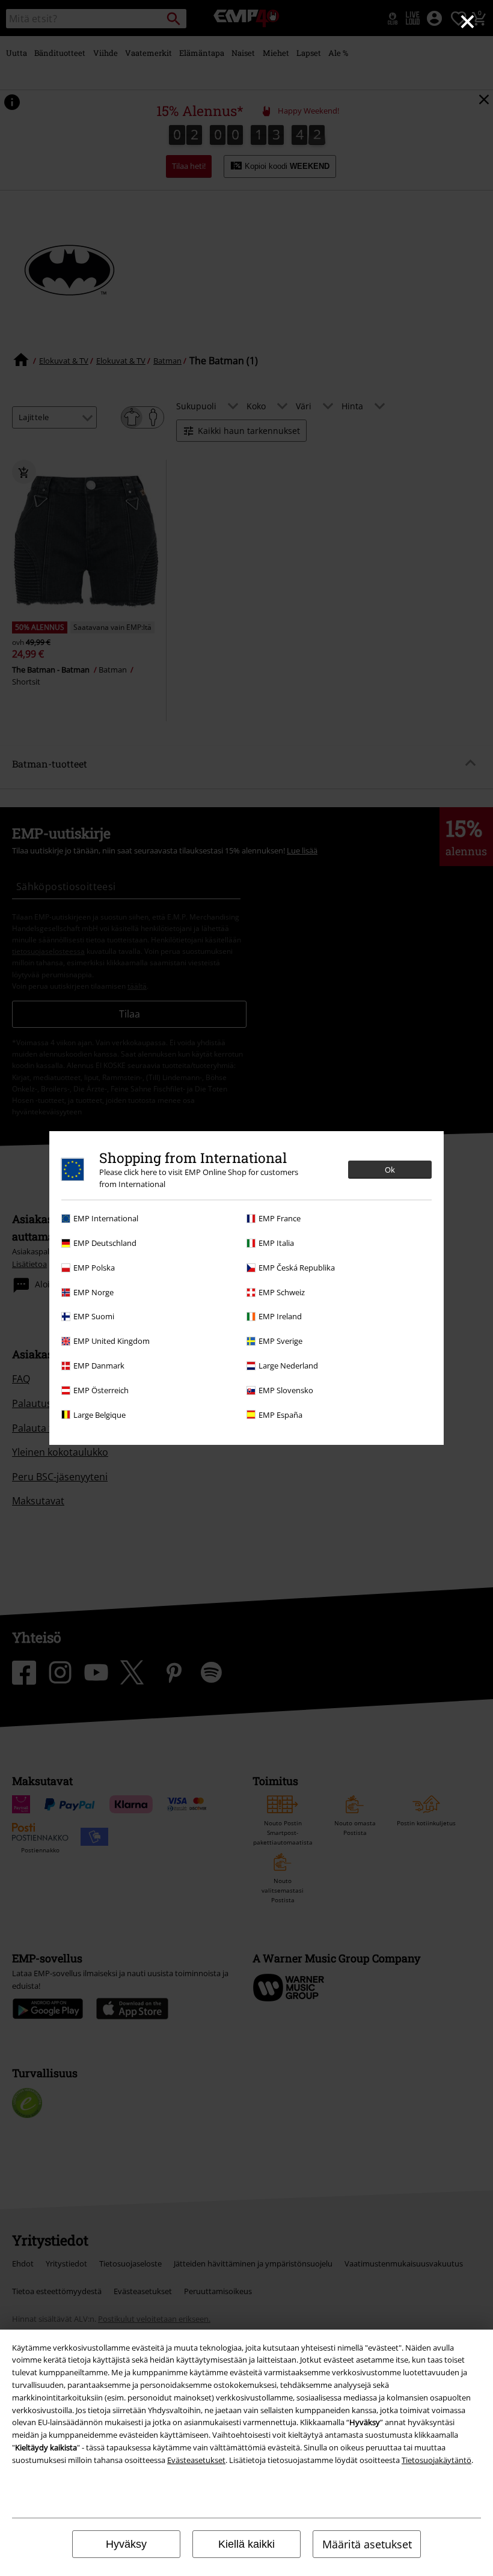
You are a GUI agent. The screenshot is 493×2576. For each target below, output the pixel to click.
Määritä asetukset (367, 2544)
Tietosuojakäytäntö (436, 2460)
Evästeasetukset (196, 2460)
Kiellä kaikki (246, 2544)
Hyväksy (126, 2544)
